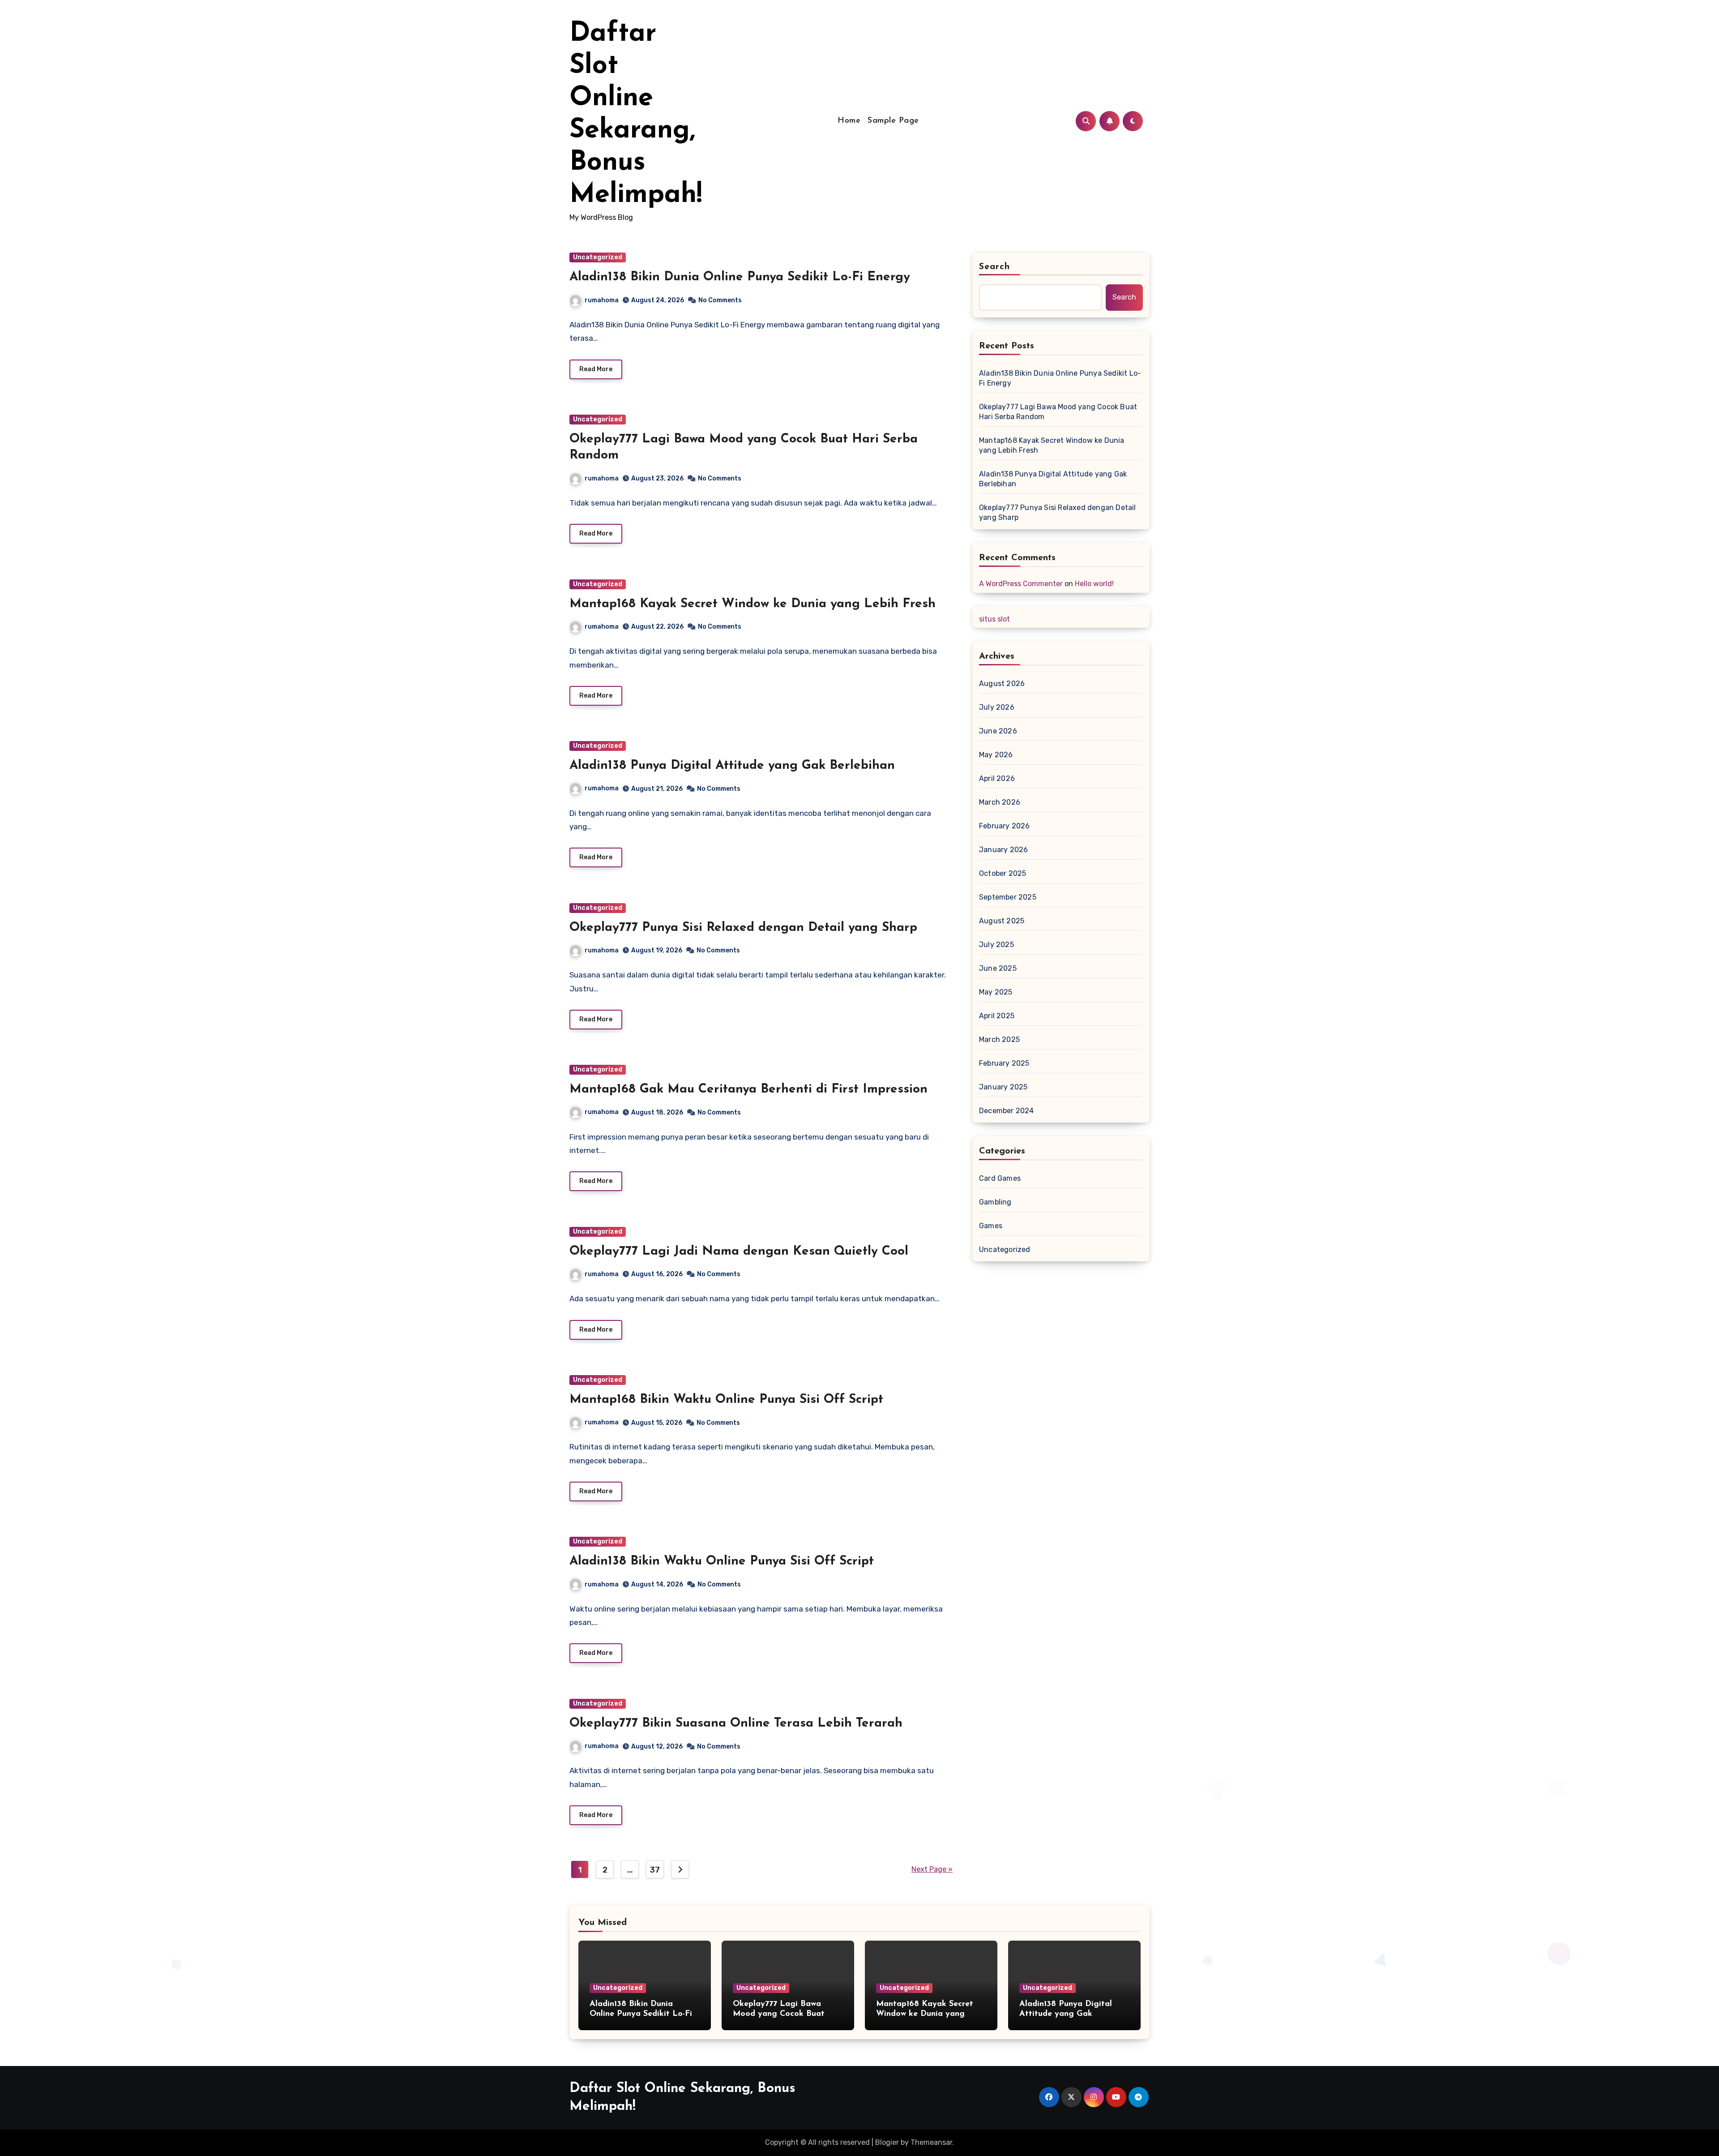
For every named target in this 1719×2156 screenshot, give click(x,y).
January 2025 (1003, 1087)
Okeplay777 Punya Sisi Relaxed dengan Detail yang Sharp (743, 928)
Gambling (995, 1202)
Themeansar (931, 2142)
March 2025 (999, 1039)
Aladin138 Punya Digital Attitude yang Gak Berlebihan (732, 766)
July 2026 (997, 707)
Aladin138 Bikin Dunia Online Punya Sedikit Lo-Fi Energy (740, 277)
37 (655, 1870)
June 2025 (998, 968)
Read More (596, 369)
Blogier (887, 2142)
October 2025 (1003, 873)
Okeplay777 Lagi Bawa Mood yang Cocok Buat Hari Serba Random (1058, 412)
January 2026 (1003, 850)
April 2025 (997, 1016)
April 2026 (997, 778)
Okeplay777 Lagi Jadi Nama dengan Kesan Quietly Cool (739, 1252)
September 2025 (1008, 897)
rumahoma (602, 300)
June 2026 (998, 731)
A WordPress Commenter (1021, 584)
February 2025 (1004, 1063)
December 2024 (1007, 1111)
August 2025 (1002, 921)
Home (849, 121)
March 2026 (1000, 802)
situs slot (994, 619)
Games (991, 1226)
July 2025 (996, 945)
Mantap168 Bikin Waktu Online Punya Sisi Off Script (726, 1400)
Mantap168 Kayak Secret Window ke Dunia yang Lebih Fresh (753, 604)
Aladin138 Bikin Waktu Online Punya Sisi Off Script (722, 1561)
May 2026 (996, 755)
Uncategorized (598, 257)
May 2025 (996, 992)
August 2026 (1002, 684)
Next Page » (932, 1869)
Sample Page (893, 121)
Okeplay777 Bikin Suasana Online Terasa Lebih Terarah (736, 1723)
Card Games (1000, 1178)
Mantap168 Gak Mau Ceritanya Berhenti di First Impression (748, 1089)
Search (995, 267)
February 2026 (1005, 826)
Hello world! (1094, 584)
